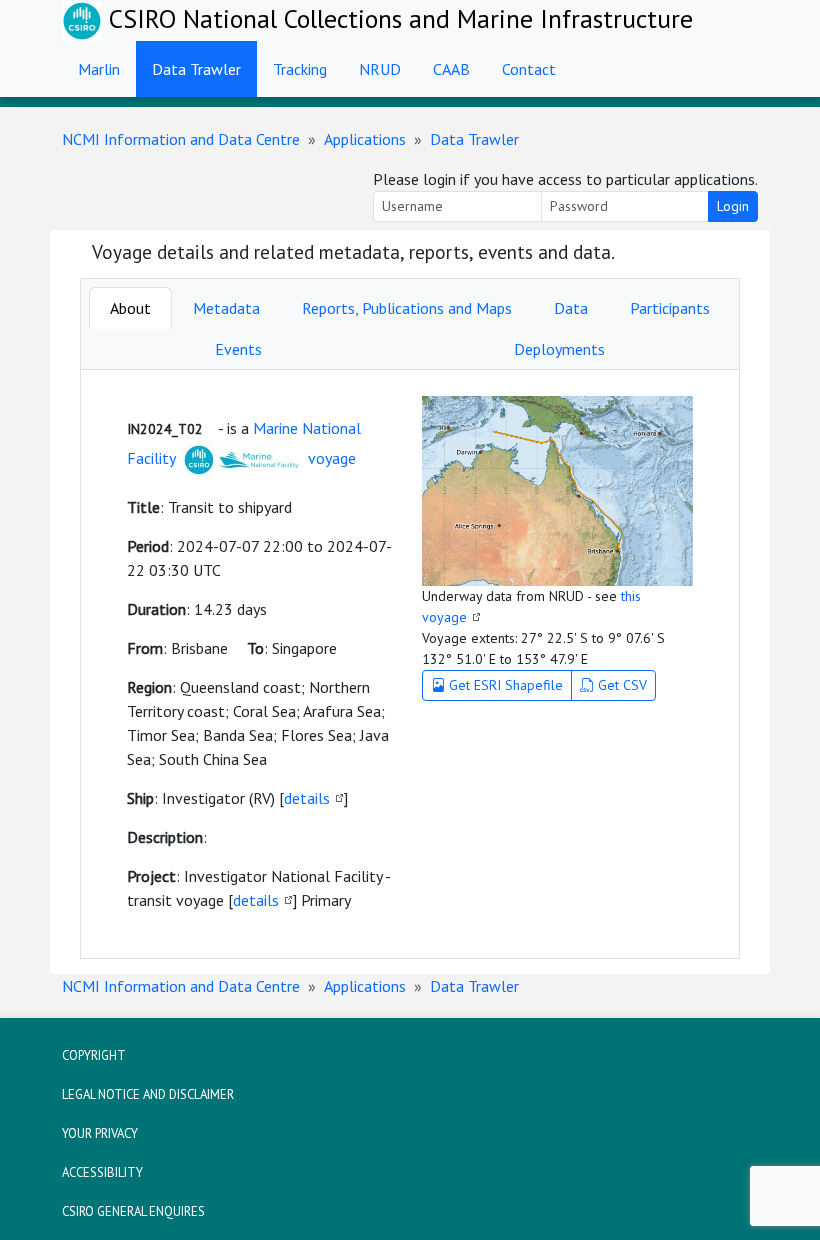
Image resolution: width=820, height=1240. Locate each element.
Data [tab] (571, 308)
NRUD (380, 69)
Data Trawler (196, 69)
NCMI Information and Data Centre (181, 139)
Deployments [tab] (559, 349)
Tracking (300, 69)
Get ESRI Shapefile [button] (504, 685)
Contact (529, 69)
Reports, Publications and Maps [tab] (407, 308)
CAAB (451, 69)
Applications (365, 139)
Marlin (99, 69)
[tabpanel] (410, 664)
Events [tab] (238, 349)
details (307, 798)
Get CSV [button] (620, 685)
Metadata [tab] (226, 308)
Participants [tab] (670, 308)
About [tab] (130, 308)
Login (733, 206)
